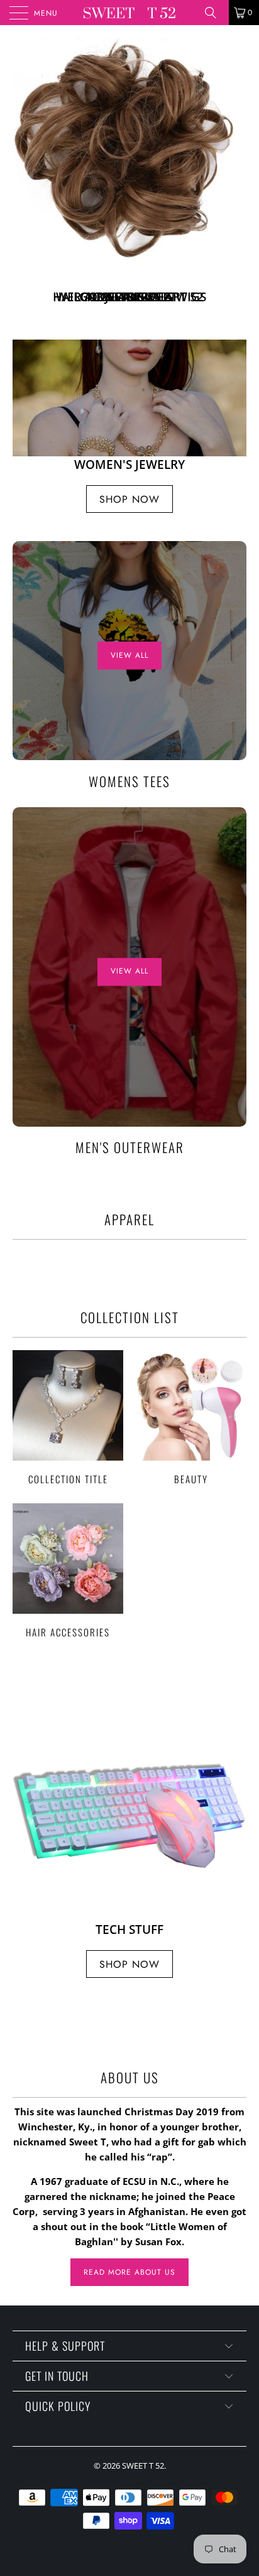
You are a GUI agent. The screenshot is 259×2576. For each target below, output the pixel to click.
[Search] (215, 13)
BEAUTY (191, 1417)
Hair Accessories (68, 1570)
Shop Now (129, 499)
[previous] (25, 176)
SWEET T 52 (143, 2466)
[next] (234, 176)
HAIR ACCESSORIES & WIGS (129, 176)
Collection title (68, 1417)
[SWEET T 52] (129, 13)
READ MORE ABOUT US (129, 2272)
